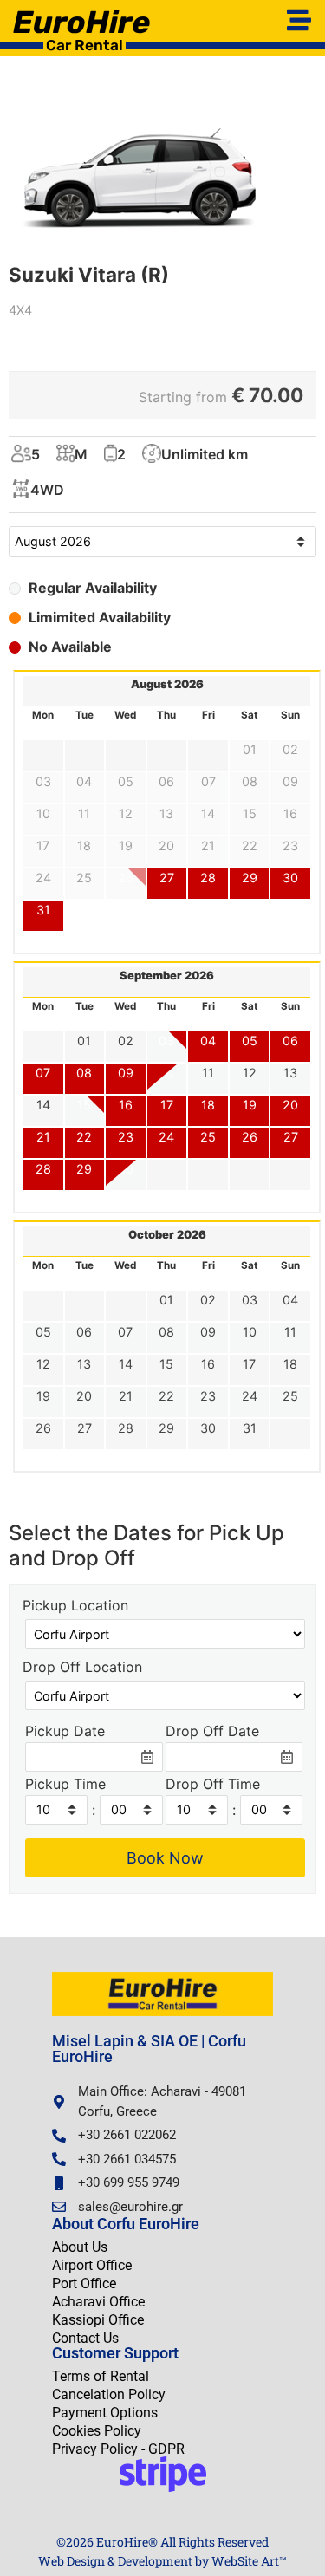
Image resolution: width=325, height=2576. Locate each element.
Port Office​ (84, 2283)
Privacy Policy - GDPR (118, 2449)
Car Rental (84, 45)
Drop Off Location (82, 1668)
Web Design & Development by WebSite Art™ (162, 2561)
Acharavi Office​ (98, 2302)
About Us (80, 2247)
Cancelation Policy (109, 2394)
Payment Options (105, 2413)
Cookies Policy (97, 2431)
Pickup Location (75, 1606)
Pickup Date (65, 1732)
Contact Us (85, 2338)
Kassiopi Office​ (98, 2320)
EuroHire (81, 22)
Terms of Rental (101, 2376)
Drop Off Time (213, 1785)
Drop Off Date (212, 1732)
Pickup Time (65, 1785)
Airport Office (92, 2265)
